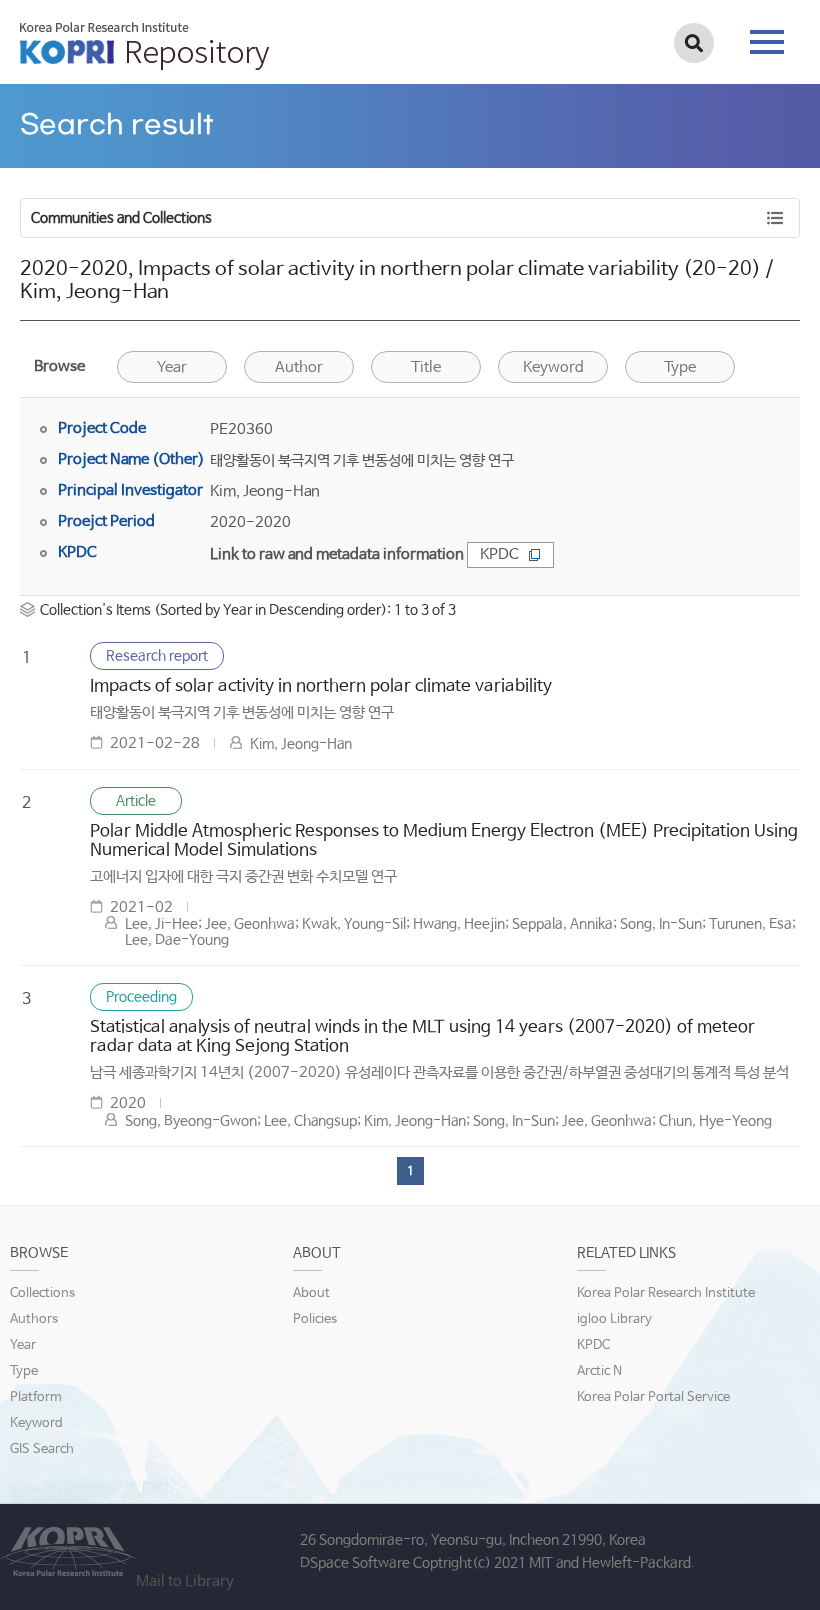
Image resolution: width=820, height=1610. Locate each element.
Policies (315, 1319)
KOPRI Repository (144, 46)
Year (172, 367)
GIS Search (42, 1449)
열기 (487, 110)
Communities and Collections (121, 218)
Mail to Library (185, 1581)
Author (299, 367)
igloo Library (614, 1319)
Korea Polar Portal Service (653, 1397)
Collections (42, 1293)
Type (24, 1371)
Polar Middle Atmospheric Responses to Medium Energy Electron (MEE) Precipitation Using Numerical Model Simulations (444, 841)
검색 (694, 43)
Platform (36, 1397)
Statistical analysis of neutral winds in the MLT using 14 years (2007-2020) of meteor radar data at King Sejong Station (422, 1037)
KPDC (499, 554)
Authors (34, 1319)
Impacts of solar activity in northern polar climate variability (321, 686)
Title (426, 367)
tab (767, 36)
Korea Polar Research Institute (666, 1293)
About (311, 1293)
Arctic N (599, 1371)
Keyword (36, 1423)
